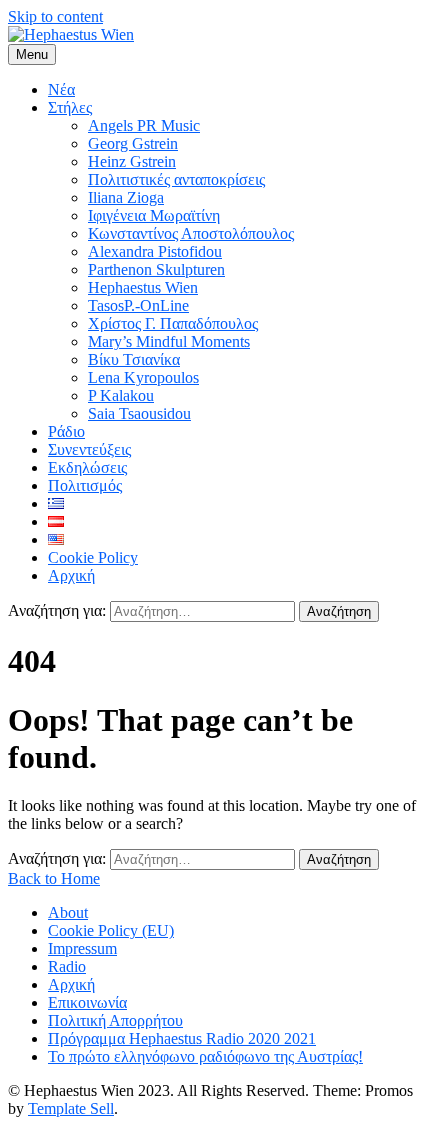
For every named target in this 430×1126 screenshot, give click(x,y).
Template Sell (71, 1108)
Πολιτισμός (85, 485)
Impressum (82, 948)
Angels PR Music (144, 125)
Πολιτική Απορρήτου (115, 1020)
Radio (67, 966)
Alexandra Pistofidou (155, 251)
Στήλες (70, 107)
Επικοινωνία (87, 1002)
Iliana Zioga (126, 197)
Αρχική (71, 575)
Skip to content (55, 16)
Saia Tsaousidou (139, 413)
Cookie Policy (93, 557)
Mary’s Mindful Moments (169, 341)
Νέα (61, 89)
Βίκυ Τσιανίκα (134, 359)
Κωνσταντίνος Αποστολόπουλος (191, 233)
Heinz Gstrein (132, 161)
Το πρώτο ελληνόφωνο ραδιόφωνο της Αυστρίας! (205, 1056)
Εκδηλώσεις (87, 467)
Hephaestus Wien (143, 287)
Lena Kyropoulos (143, 377)
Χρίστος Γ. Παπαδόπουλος (173, 323)
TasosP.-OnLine (138, 305)
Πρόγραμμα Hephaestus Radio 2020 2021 (182, 1038)
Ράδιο (66, 431)
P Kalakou (121, 395)
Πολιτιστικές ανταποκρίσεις (176, 179)
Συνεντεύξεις (89, 449)
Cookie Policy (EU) (111, 930)
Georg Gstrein (133, 143)
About (68, 912)
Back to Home (54, 878)
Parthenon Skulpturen (156, 269)
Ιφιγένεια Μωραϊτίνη (154, 215)
